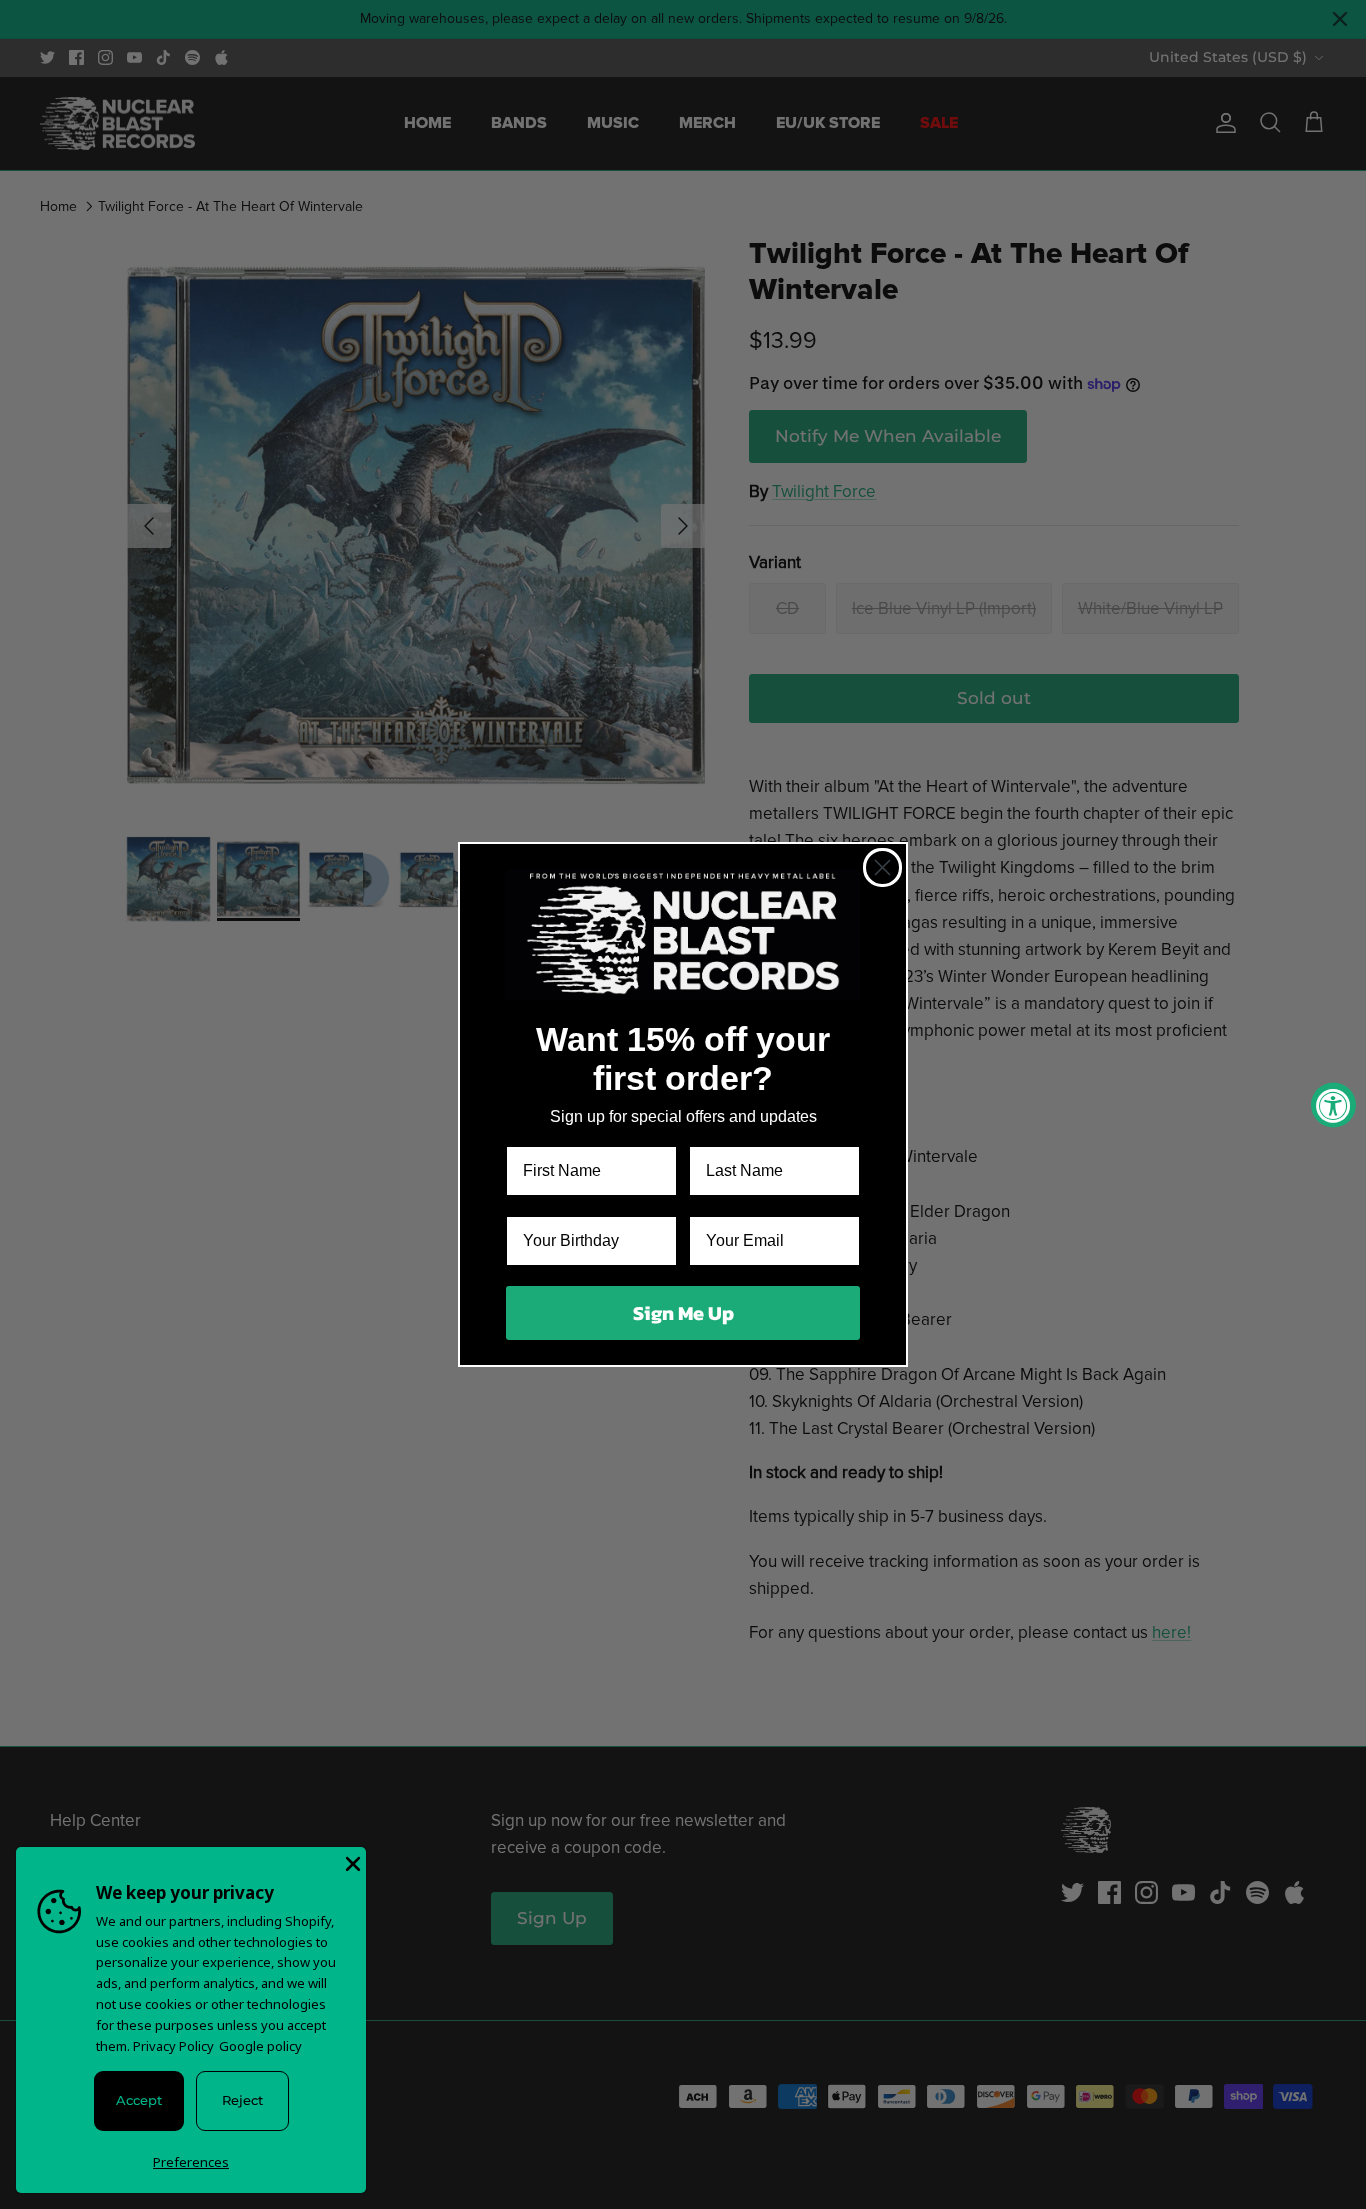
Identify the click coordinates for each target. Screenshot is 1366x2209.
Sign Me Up (683, 1313)
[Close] (351, 1862)
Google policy (260, 2046)
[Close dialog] (882, 867)
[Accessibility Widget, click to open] (1333, 1104)
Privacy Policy (173, 2046)
